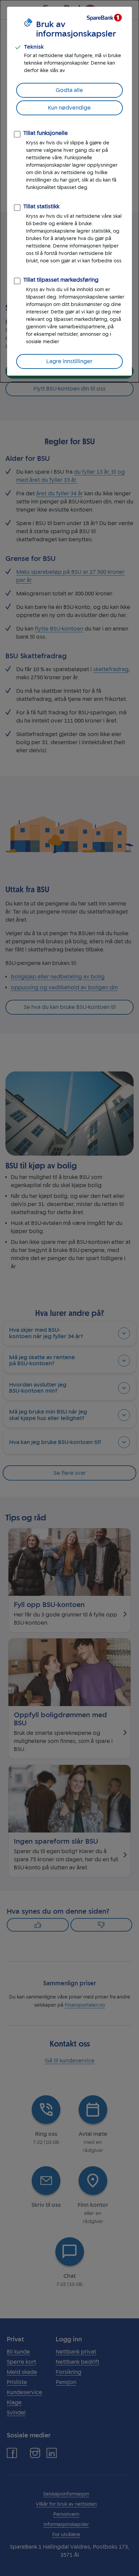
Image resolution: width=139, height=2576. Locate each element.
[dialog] (69, 191)
